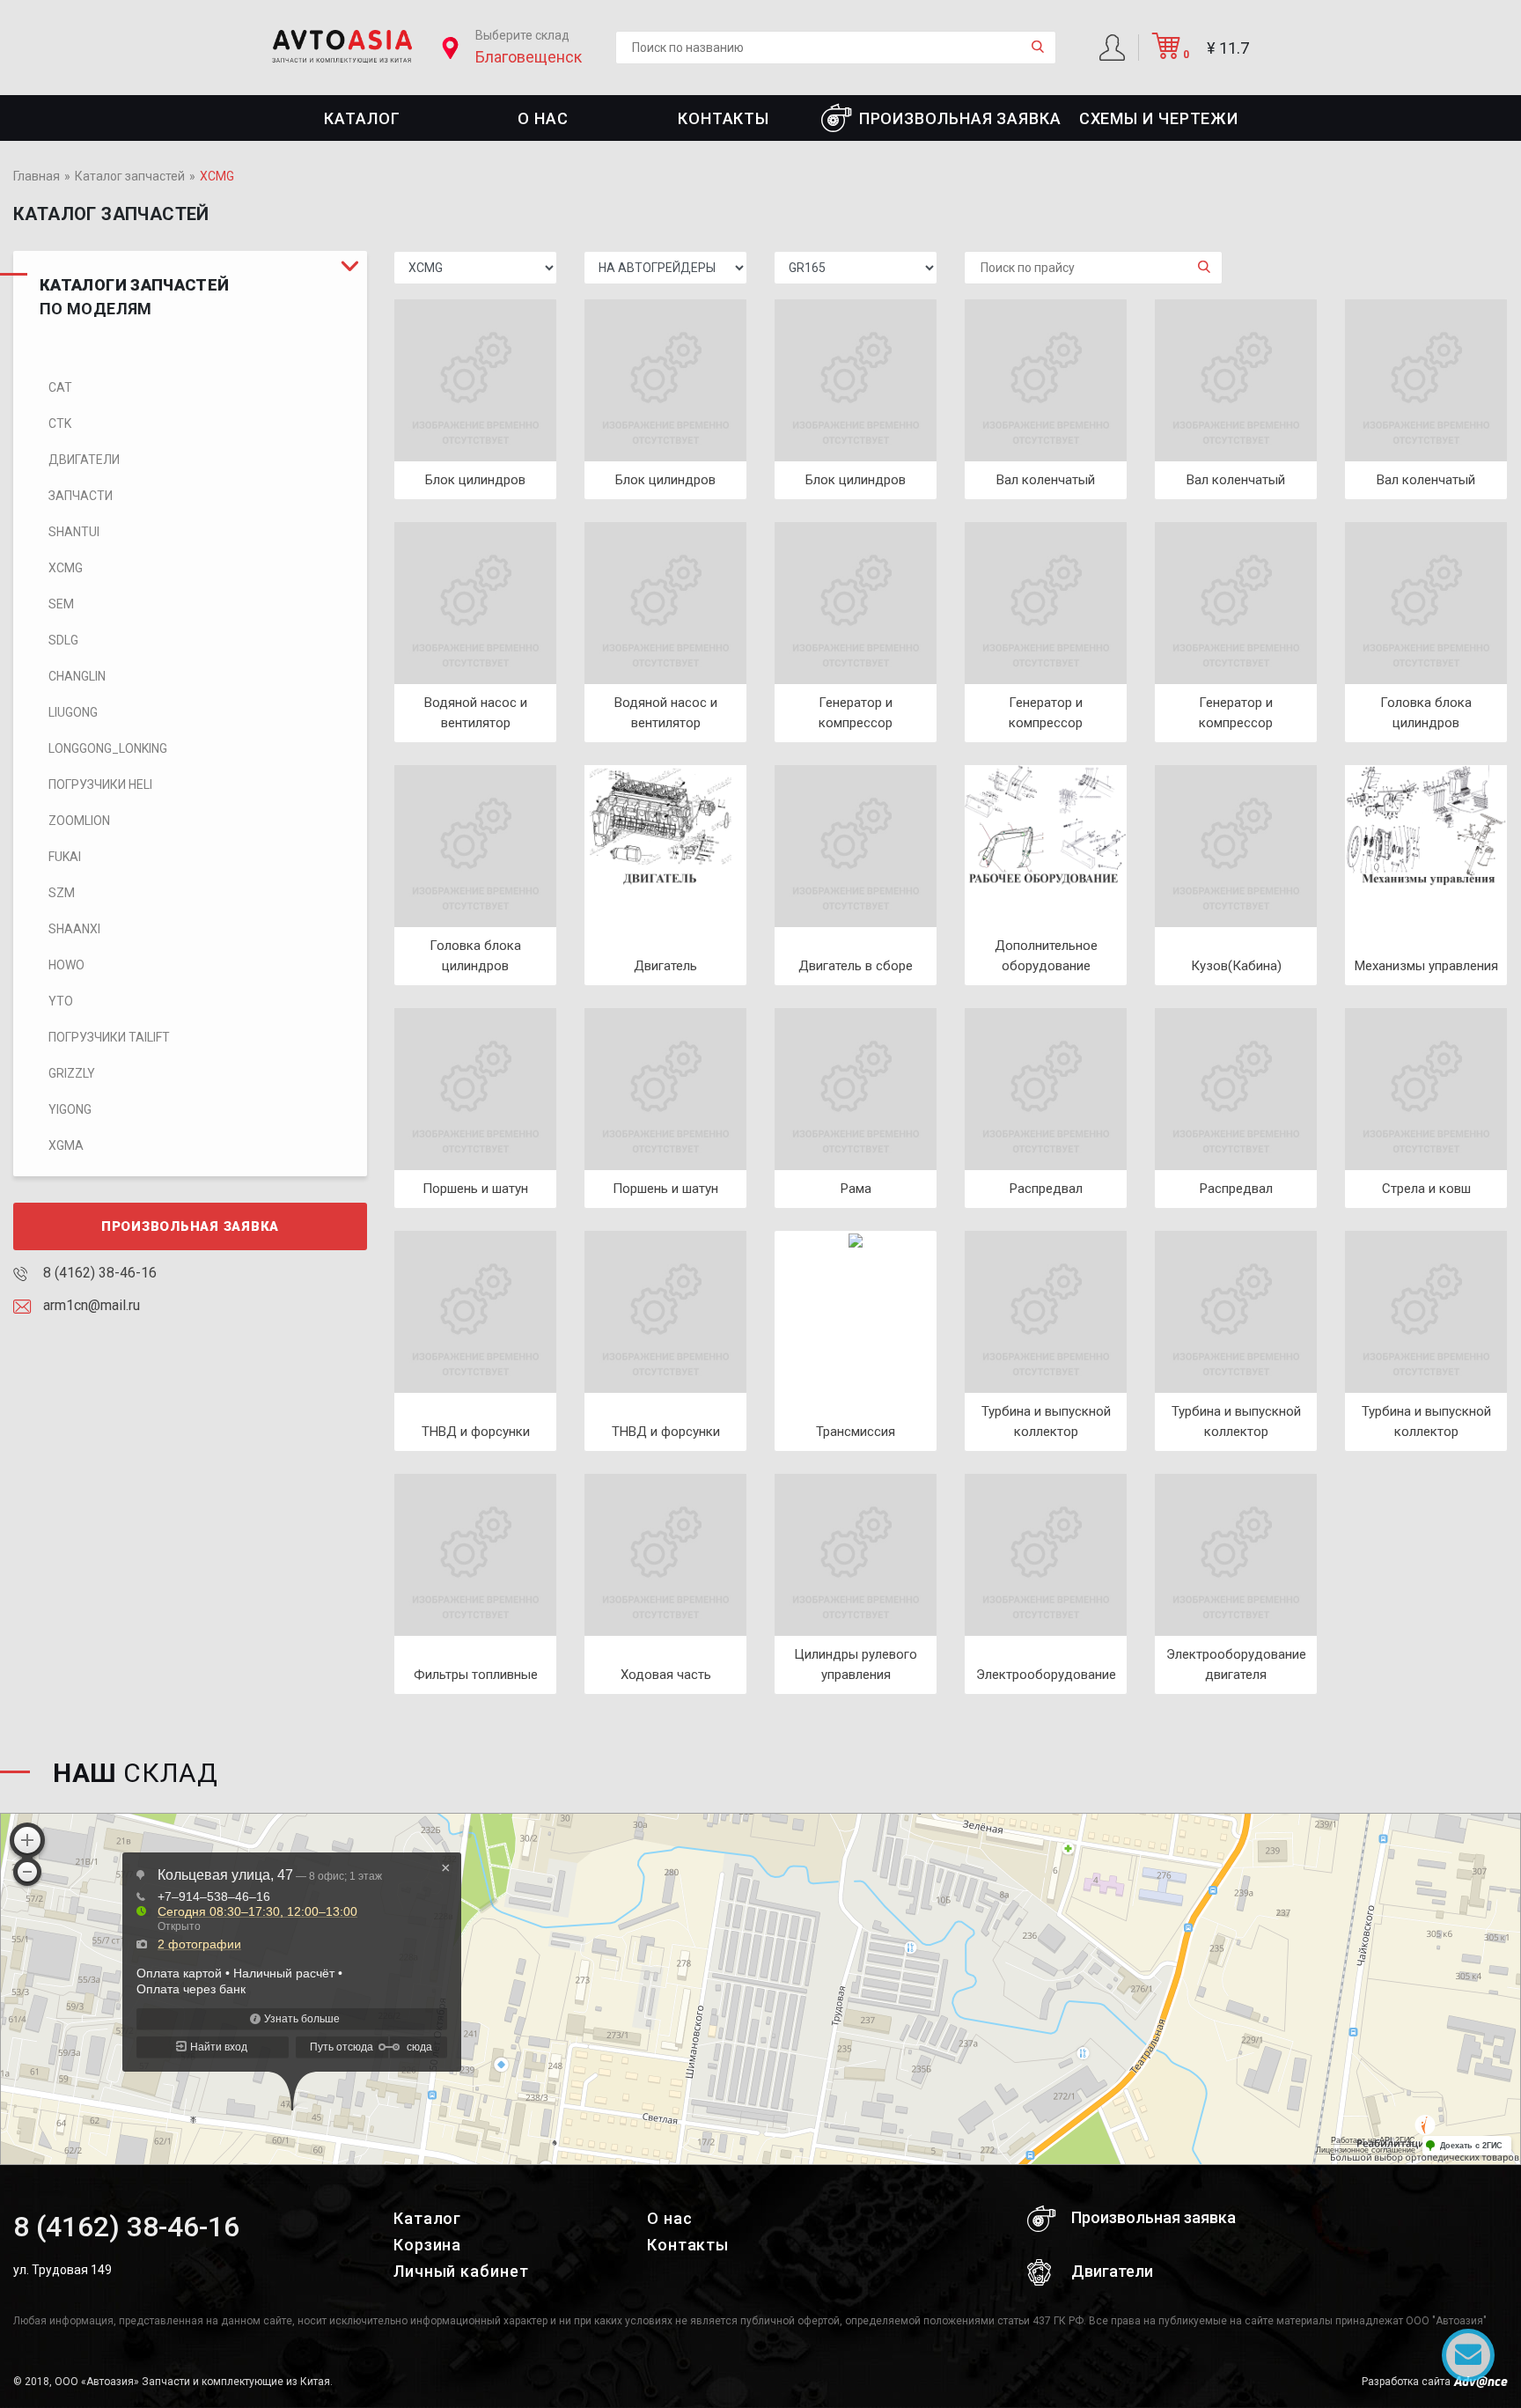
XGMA (66, 1145)
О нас (543, 118)
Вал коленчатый (1046, 480)
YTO (61, 1001)
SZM (62, 893)
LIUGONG (73, 712)
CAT (60, 387)
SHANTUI (74, 532)
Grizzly (72, 1073)
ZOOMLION (79, 821)
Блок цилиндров (475, 480)
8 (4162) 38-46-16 (98, 1273)
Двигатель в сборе (856, 966)
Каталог (362, 118)
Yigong (70, 1109)
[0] (1166, 53)
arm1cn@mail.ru (90, 1305)
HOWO (66, 965)
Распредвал (1046, 1189)
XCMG (66, 568)
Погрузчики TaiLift (109, 1037)
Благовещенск (529, 57)
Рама (856, 1189)
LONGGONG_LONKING (108, 748)
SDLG (63, 640)
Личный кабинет (461, 2271)
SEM (61, 604)
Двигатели (84, 460)
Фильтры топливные (476, 1675)
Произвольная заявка (960, 118)
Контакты (724, 118)
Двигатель (665, 966)
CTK (60, 423)
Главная (37, 176)
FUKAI (65, 857)
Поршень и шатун (475, 1189)
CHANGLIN (77, 676)
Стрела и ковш (1426, 1189)
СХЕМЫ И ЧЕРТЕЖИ (1159, 118)
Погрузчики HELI (100, 784)
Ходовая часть (666, 1675)
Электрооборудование (1046, 1675)
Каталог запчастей (130, 176)
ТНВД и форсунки (476, 1432)
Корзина (427, 2245)
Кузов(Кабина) (1236, 966)
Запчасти (81, 496)
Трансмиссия (856, 1432)
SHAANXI (74, 929)
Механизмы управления (1426, 966)
